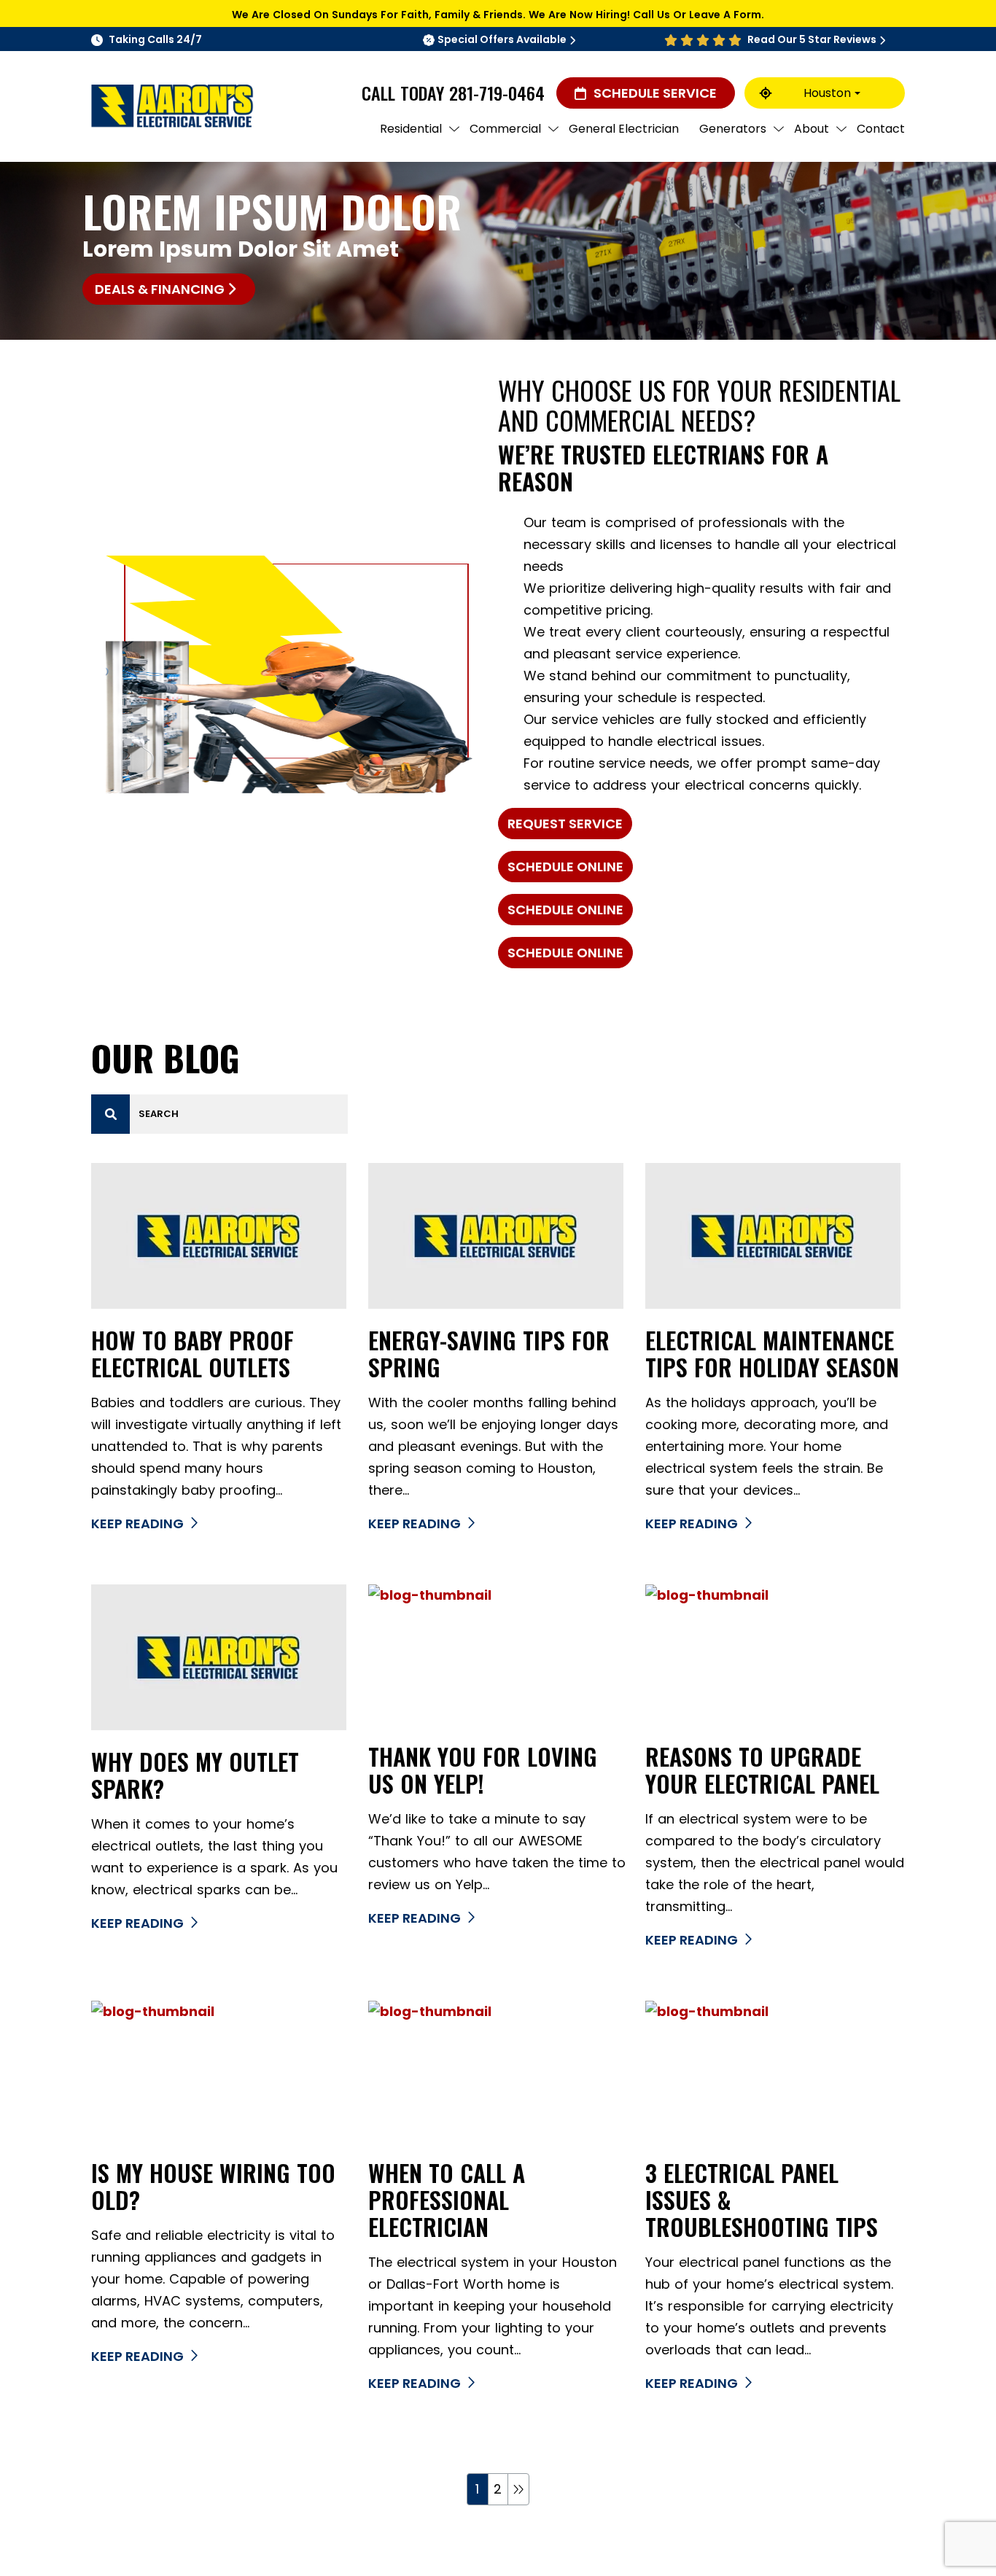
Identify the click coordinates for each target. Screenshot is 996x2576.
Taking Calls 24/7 (155, 39)
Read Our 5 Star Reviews (812, 39)
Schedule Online (565, 867)
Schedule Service (655, 93)
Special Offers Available (502, 39)
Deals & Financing (160, 289)
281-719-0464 (497, 93)
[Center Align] (111, 1114)
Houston (827, 93)
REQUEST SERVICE (565, 824)
